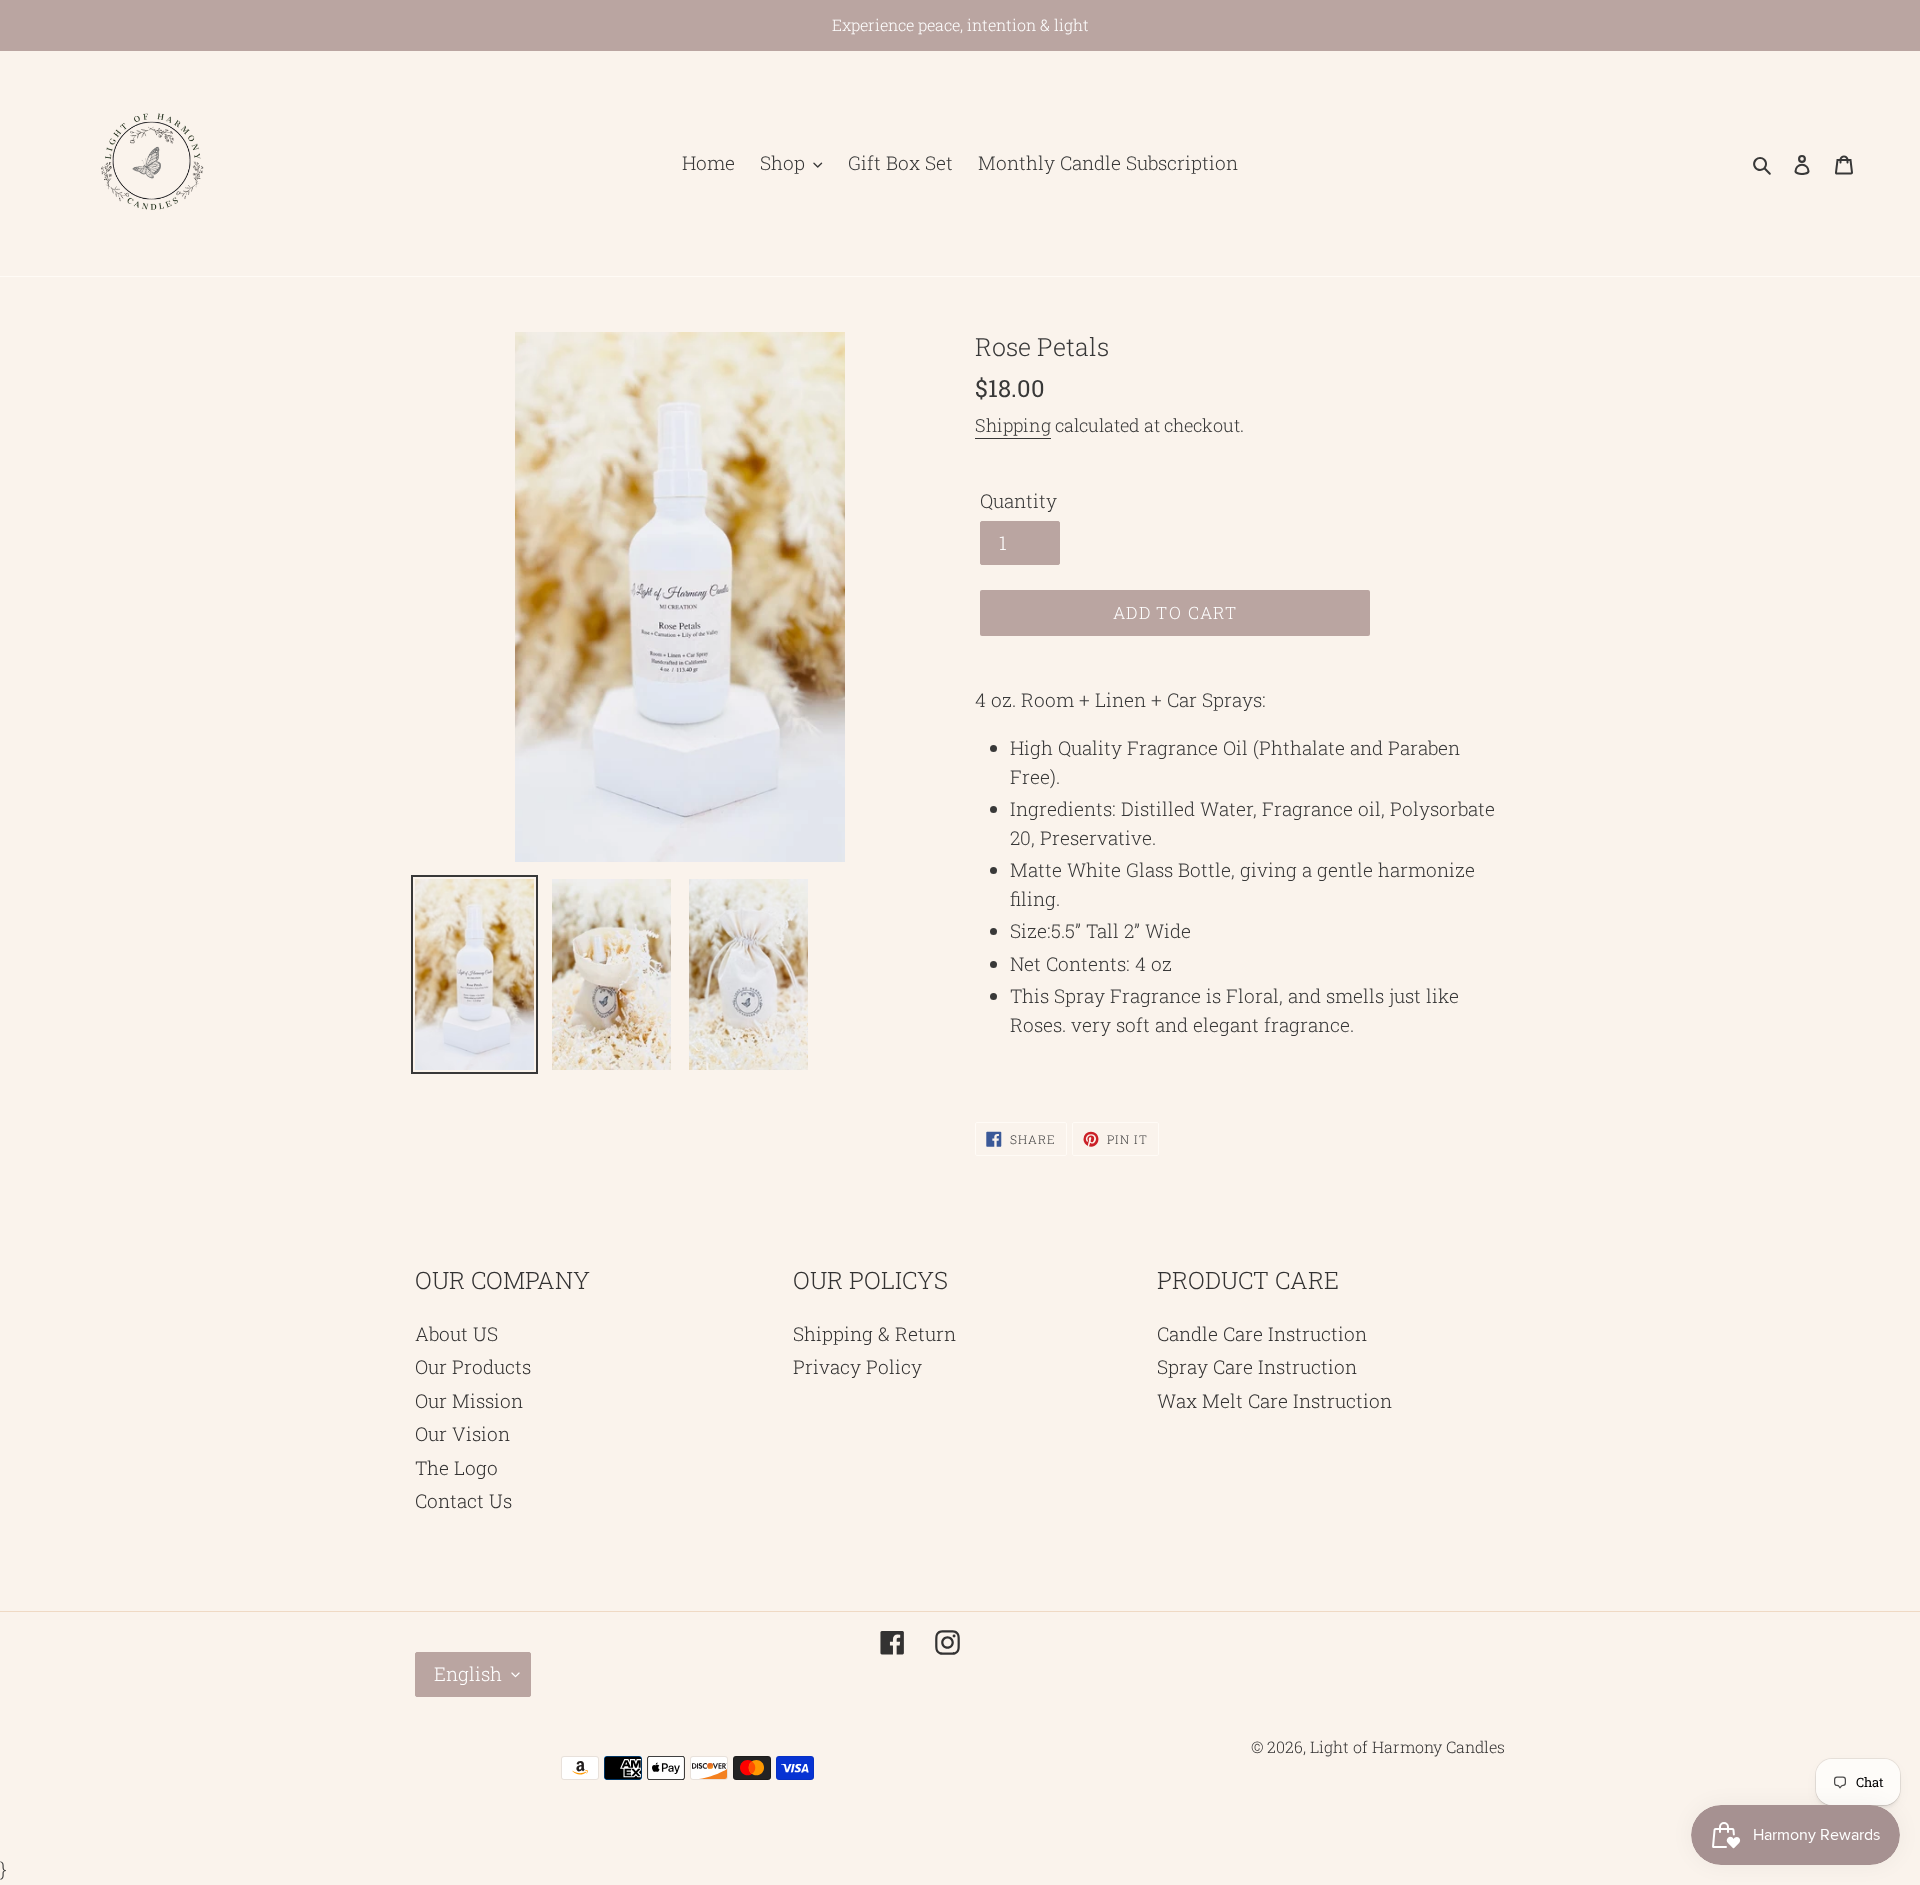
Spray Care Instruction (1257, 1366)
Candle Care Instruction (1262, 1333)
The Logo (456, 1467)
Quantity (1018, 500)
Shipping (1013, 425)
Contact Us (463, 1500)
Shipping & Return (874, 1333)
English (468, 1673)
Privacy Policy (857, 1366)
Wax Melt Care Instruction (1274, 1400)
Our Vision (462, 1433)
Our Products (473, 1366)
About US (456, 1333)
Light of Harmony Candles (1407, 1746)
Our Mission (469, 1400)
